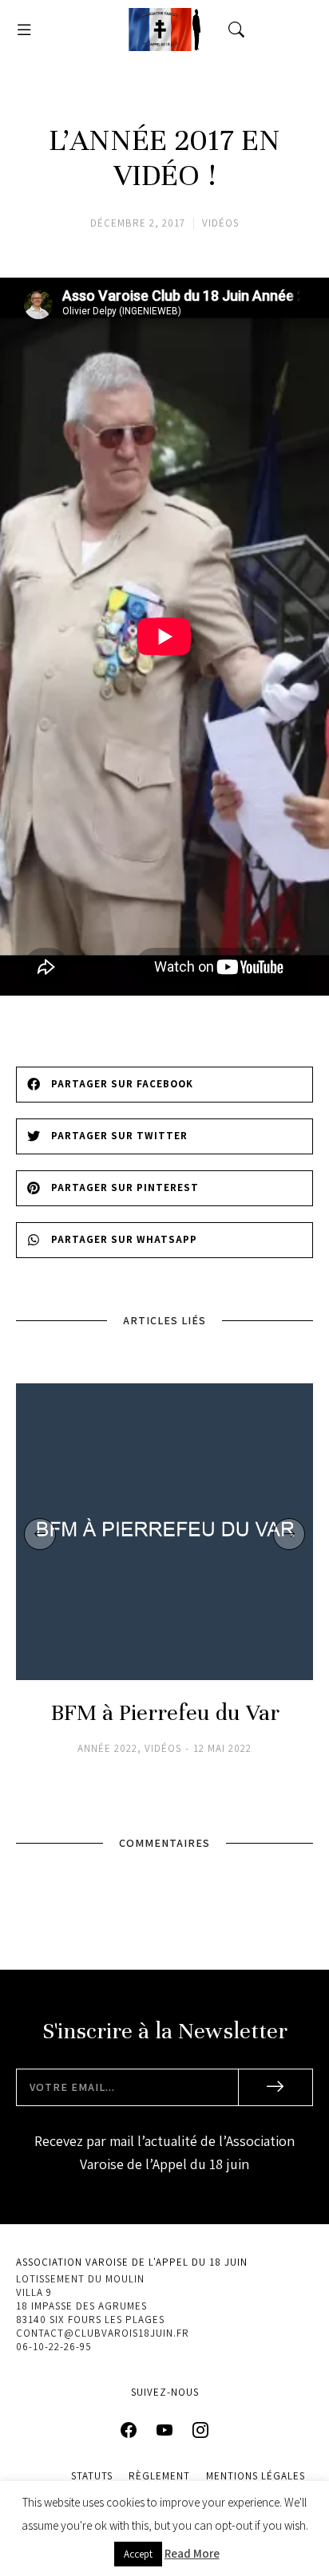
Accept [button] (138, 2554)
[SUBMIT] (276, 2087)
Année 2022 (107, 1749)
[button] (24, 30)
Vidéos (220, 223)
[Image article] (164, 1532)
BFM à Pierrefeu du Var (165, 1713)
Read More (192, 2553)
